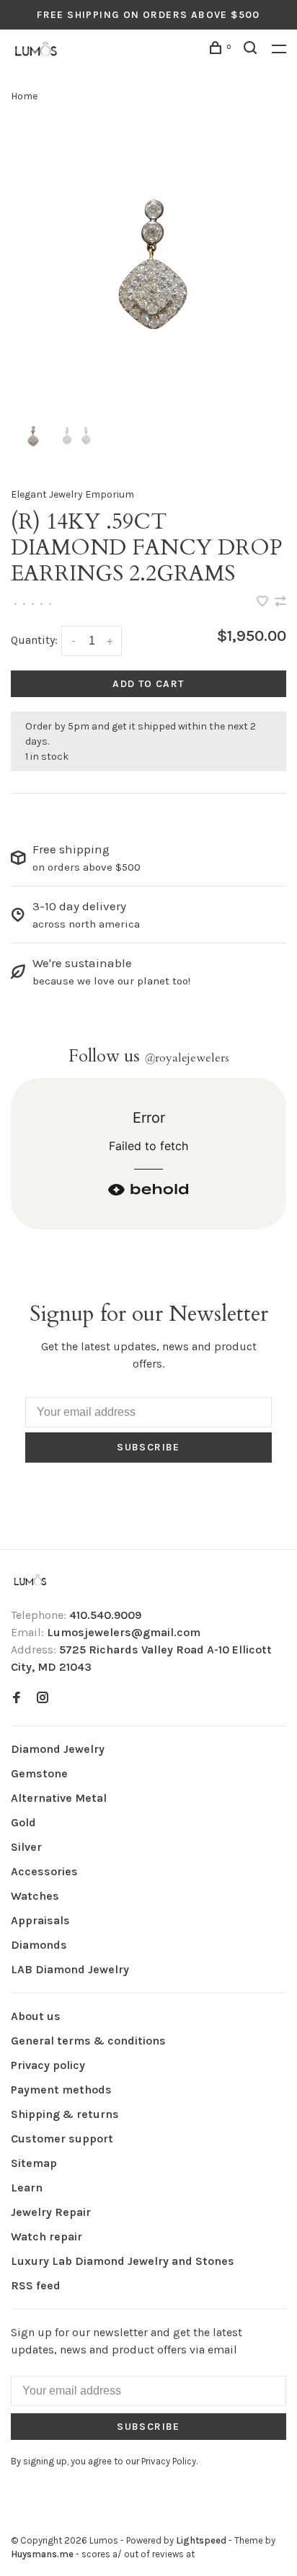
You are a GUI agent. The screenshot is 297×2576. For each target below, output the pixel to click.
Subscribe (148, 1447)
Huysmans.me (43, 2554)
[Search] (252, 50)
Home (24, 96)
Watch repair (46, 2236)
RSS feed (36, 2285)
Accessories (44, 1871)
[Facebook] (17, 1698)
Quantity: (34, 640)
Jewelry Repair (51, 2212)
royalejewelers (187, 1058)
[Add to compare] (280, 602)
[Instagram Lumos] (43, 1698)
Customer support (62, 2139)
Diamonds (39, 1945)
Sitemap (34, 2163)
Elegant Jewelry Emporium (72, 494)
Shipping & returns (65, 2114)
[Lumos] (30, 1581)
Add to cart (148, 684)
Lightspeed (201, 2540)
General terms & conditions (88, 2041)
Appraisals (40, 1920)
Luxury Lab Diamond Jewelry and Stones (123, 2261)
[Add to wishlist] (264, 602)
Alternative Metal (59, 1798)
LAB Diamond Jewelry (70, 1969)
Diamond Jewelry (58, 1749)
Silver (26, 1847)
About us (36, 2016)
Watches (35, 1896)
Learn (27, 2187)
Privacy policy (48, 2065)
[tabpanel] (148, 266)
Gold (23, 1822)
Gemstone (39, 1773)
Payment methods (61, 2090)
